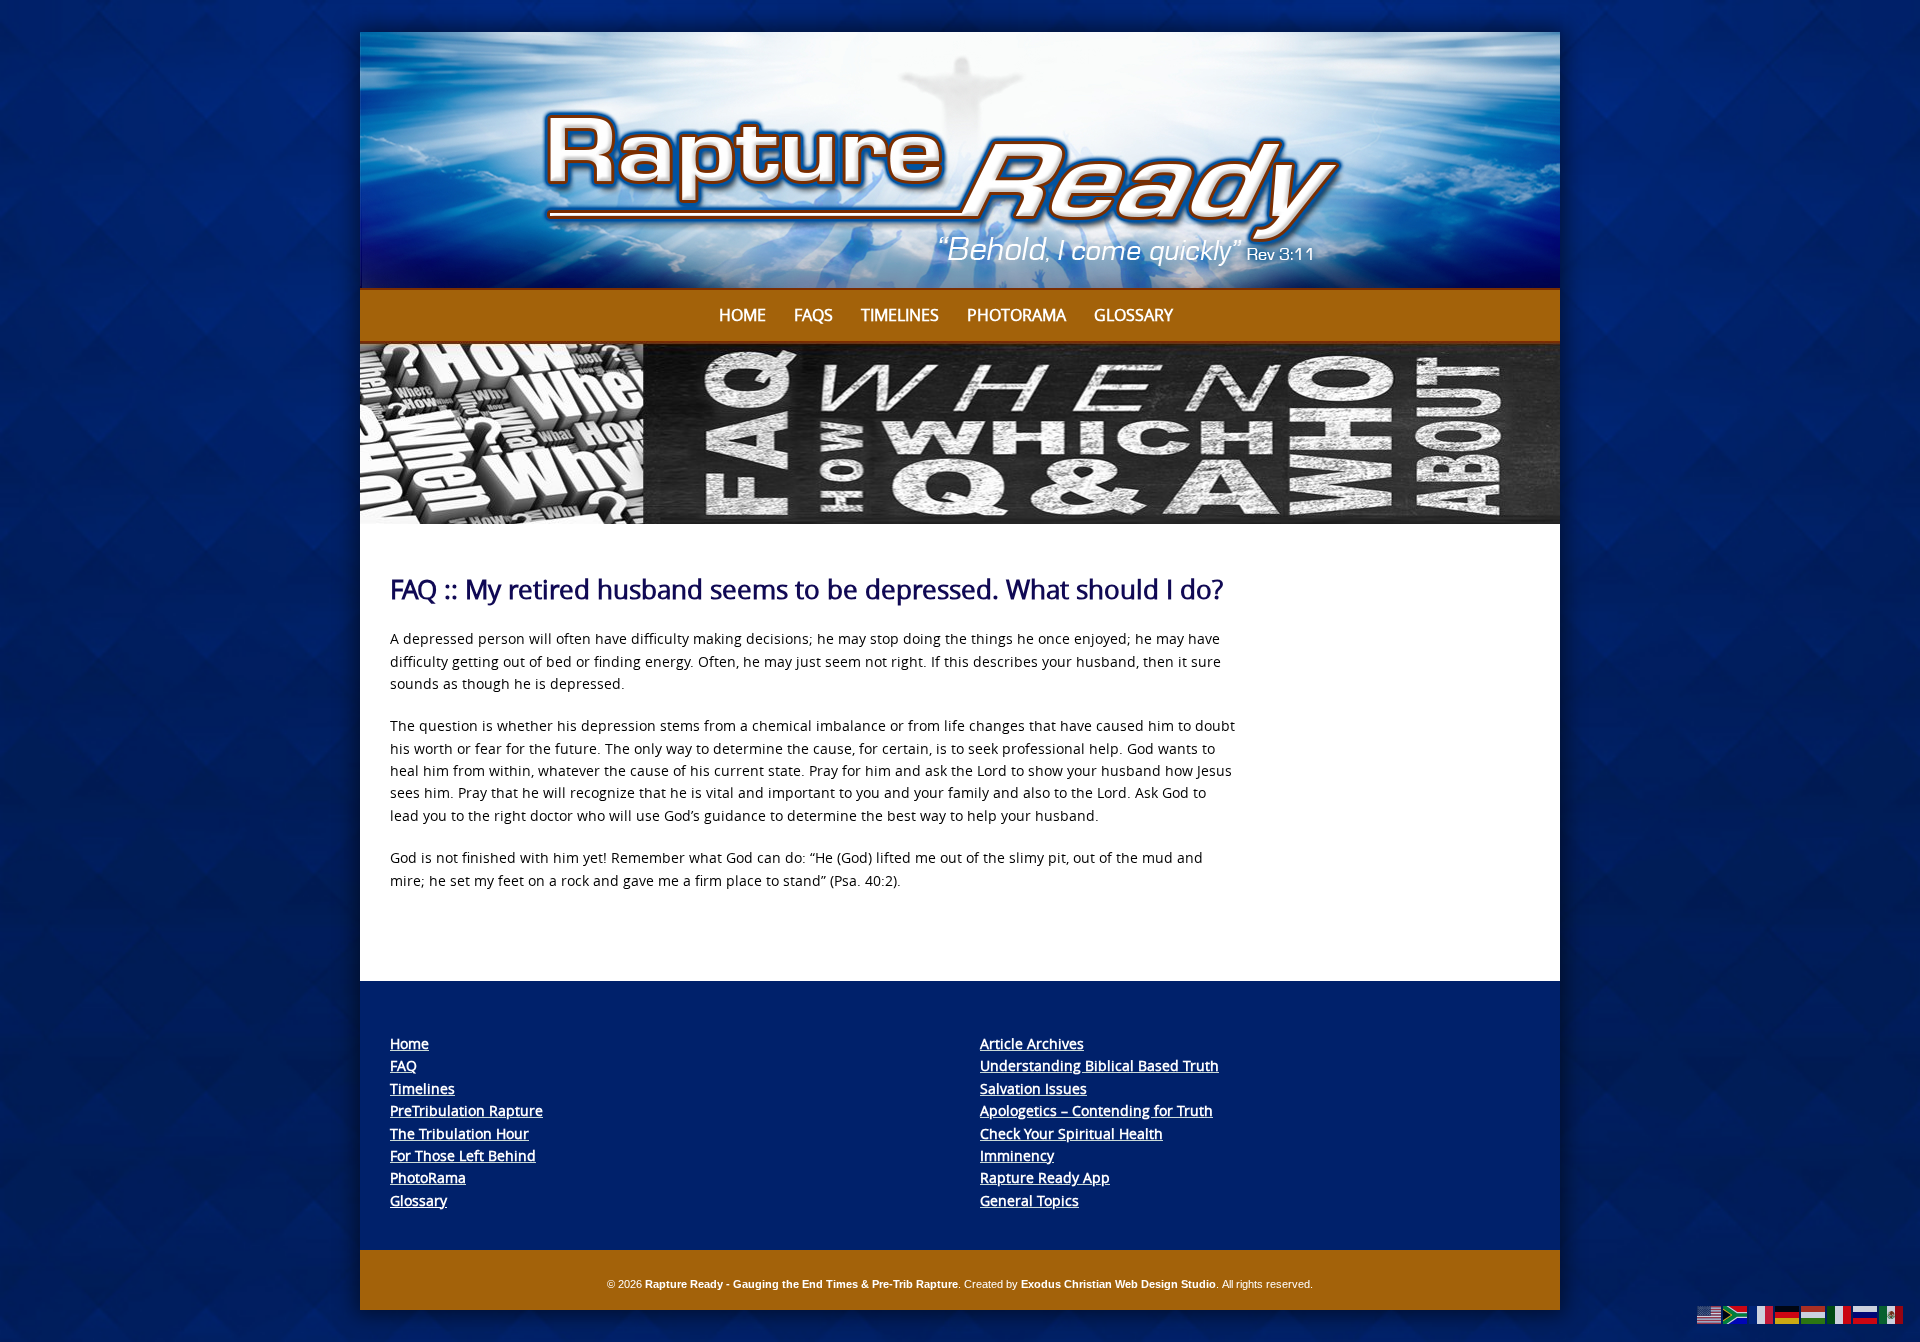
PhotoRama (428, 1177)
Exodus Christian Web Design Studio (1118, 1284)
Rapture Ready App (1045, 1177)
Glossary (1133, 315)
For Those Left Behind (463, 1155)
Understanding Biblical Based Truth (1099, 1065)
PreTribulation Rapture (466, 1110)
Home (742, 315)
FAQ (403, 1065)
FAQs (813, 315)
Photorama (1016, 315)
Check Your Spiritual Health (1071, 1133)
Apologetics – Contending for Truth (1096, 1110)
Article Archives (1032, 1043)
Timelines (900, 315)
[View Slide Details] (960, 161)
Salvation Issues (1033, 1088)
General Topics (1029, 1200)
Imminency (1017, 1155)
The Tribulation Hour (459, 1133)
